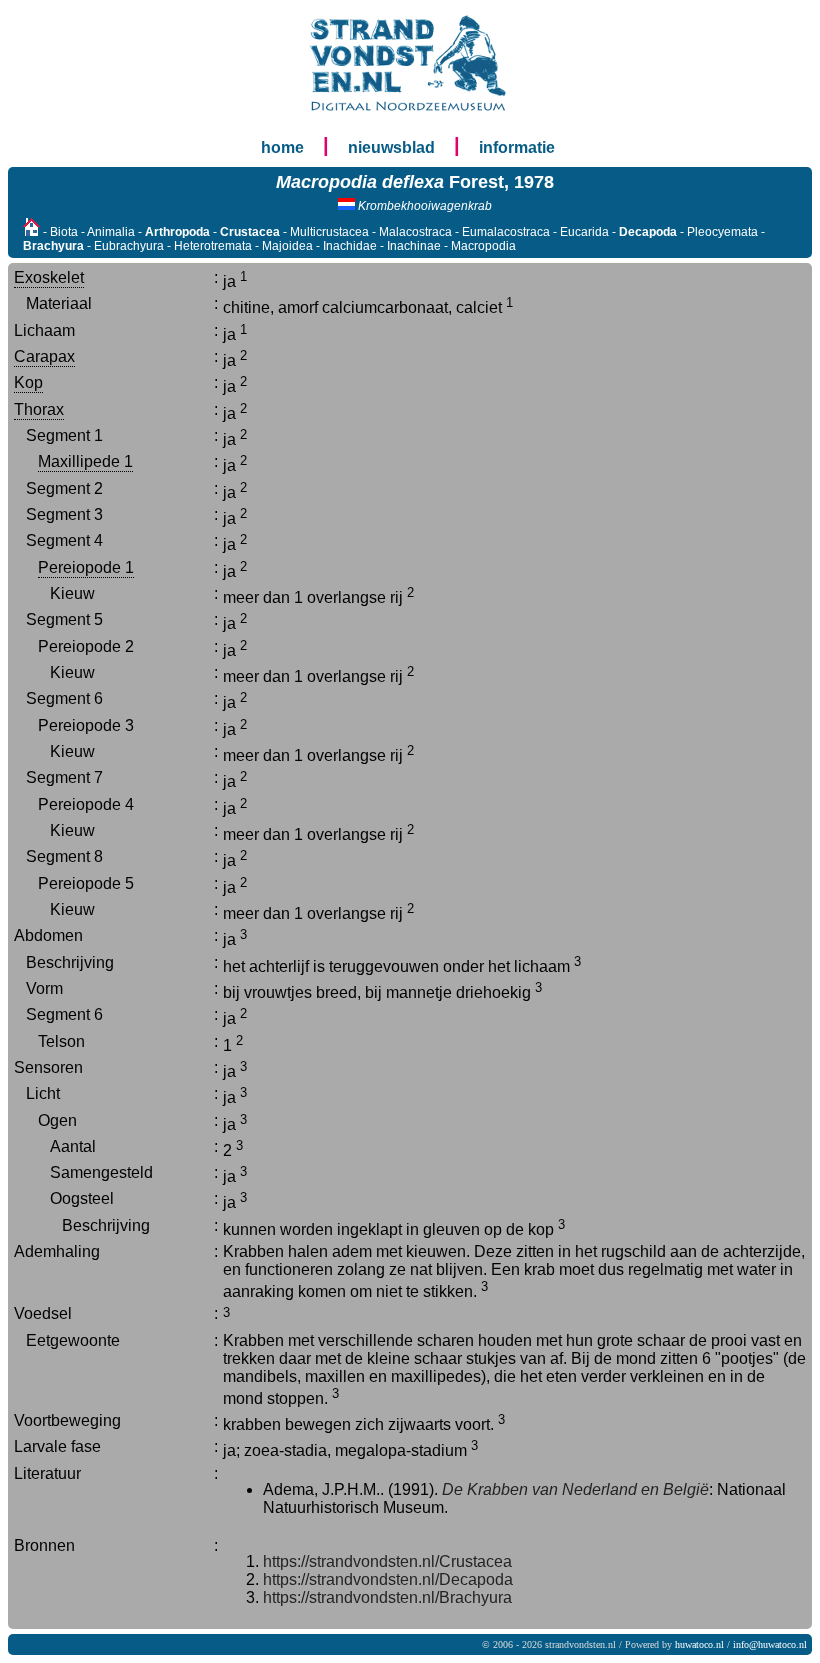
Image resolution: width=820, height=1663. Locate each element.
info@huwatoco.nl (770, 1644)
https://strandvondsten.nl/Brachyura (387, 1597)
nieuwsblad (391, 147)
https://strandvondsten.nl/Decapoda (388, 1579)
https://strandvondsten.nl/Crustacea (387, 1561)
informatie (517, 147)
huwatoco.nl (699, 1644)
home (282, 147)
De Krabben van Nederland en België (575, 1489)
